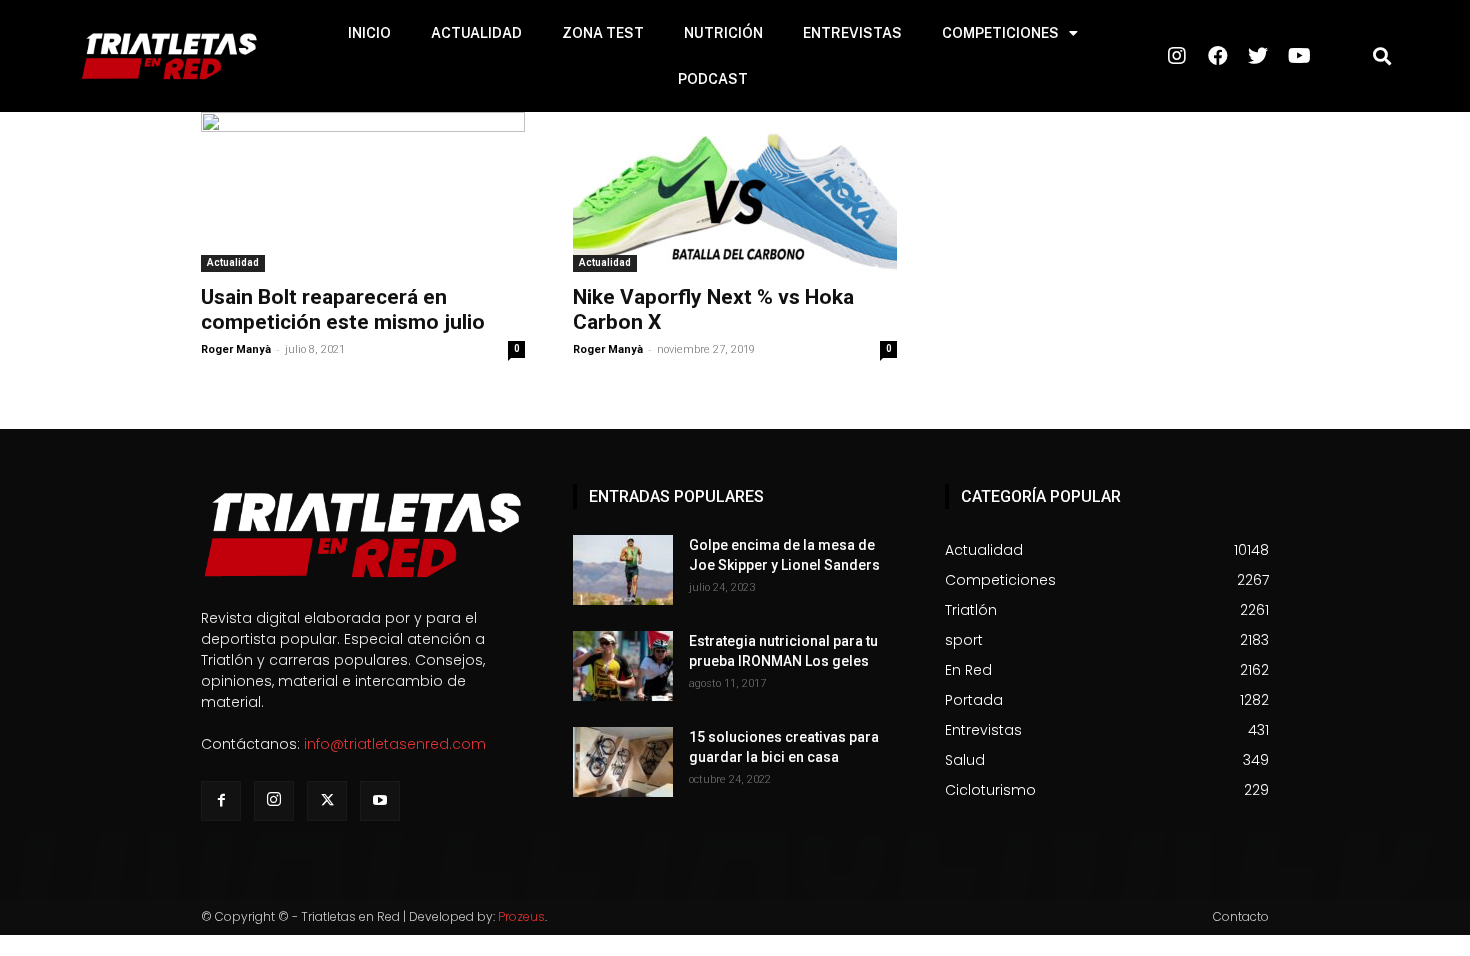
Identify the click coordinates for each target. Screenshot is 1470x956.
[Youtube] (380, 801)
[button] (1382, 56)
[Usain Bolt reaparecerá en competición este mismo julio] (363, 192)
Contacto (1241, 916)
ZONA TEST (603, 33)
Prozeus (521, 916)
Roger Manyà (236, 349)
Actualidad (233, 262)
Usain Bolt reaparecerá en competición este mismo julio (343, 309)
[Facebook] (221, 801)
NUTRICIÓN (723, 33)
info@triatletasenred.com (395, 744)
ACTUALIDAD (476, 33)
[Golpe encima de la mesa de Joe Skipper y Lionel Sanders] (623, 570)
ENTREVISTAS (852, 33)
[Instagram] (274, 801)
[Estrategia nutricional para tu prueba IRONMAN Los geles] (623, 666)
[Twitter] (327, 801)
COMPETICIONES (1000, 33)
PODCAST (713, 79)
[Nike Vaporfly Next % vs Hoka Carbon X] (735, 192)
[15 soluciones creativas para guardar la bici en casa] (623, 762)
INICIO (369, 33)
